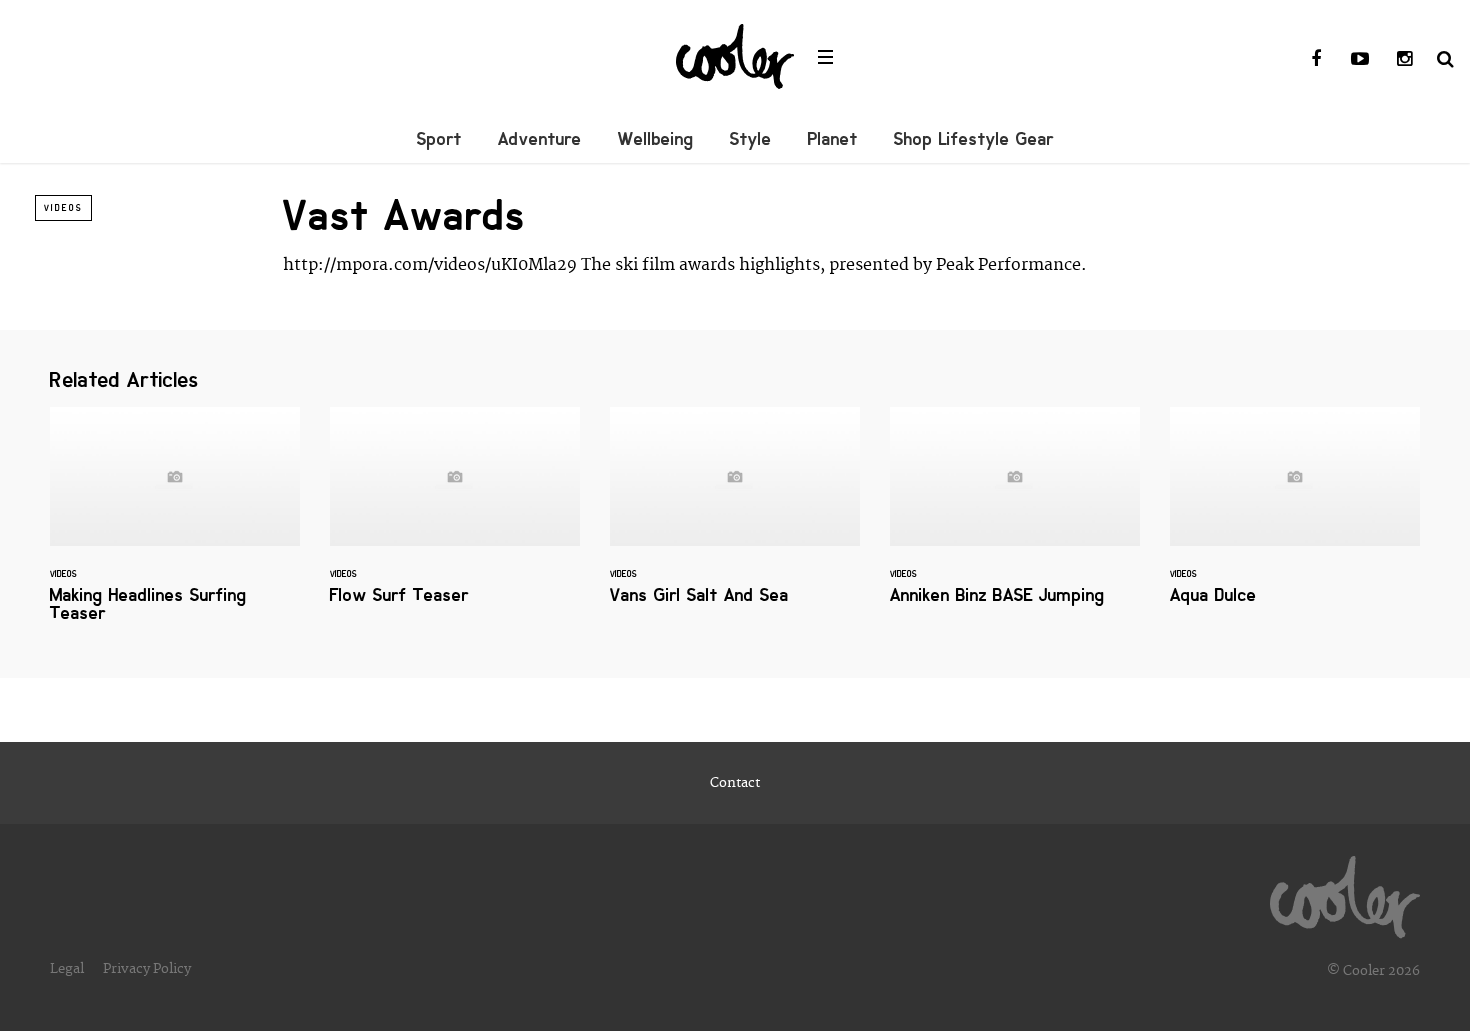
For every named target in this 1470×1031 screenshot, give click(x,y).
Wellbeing (656, 139)
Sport (439, 139)
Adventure (540, 139)
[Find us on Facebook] (1316, 60)
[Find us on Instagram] (1404, 60)
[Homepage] (1345, 892)
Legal (67, 969)
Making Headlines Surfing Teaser (175, 526)
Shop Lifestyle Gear (974, 139)
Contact (735, 783)
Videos (63, 208)
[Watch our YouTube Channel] (1360, 60)
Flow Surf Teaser (455, 517)
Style (751, 139)
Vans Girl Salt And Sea (735, 517)
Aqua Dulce (1295, 517)
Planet (833, 139)
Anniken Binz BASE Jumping (1015, 517)
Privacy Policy (147, 969)
